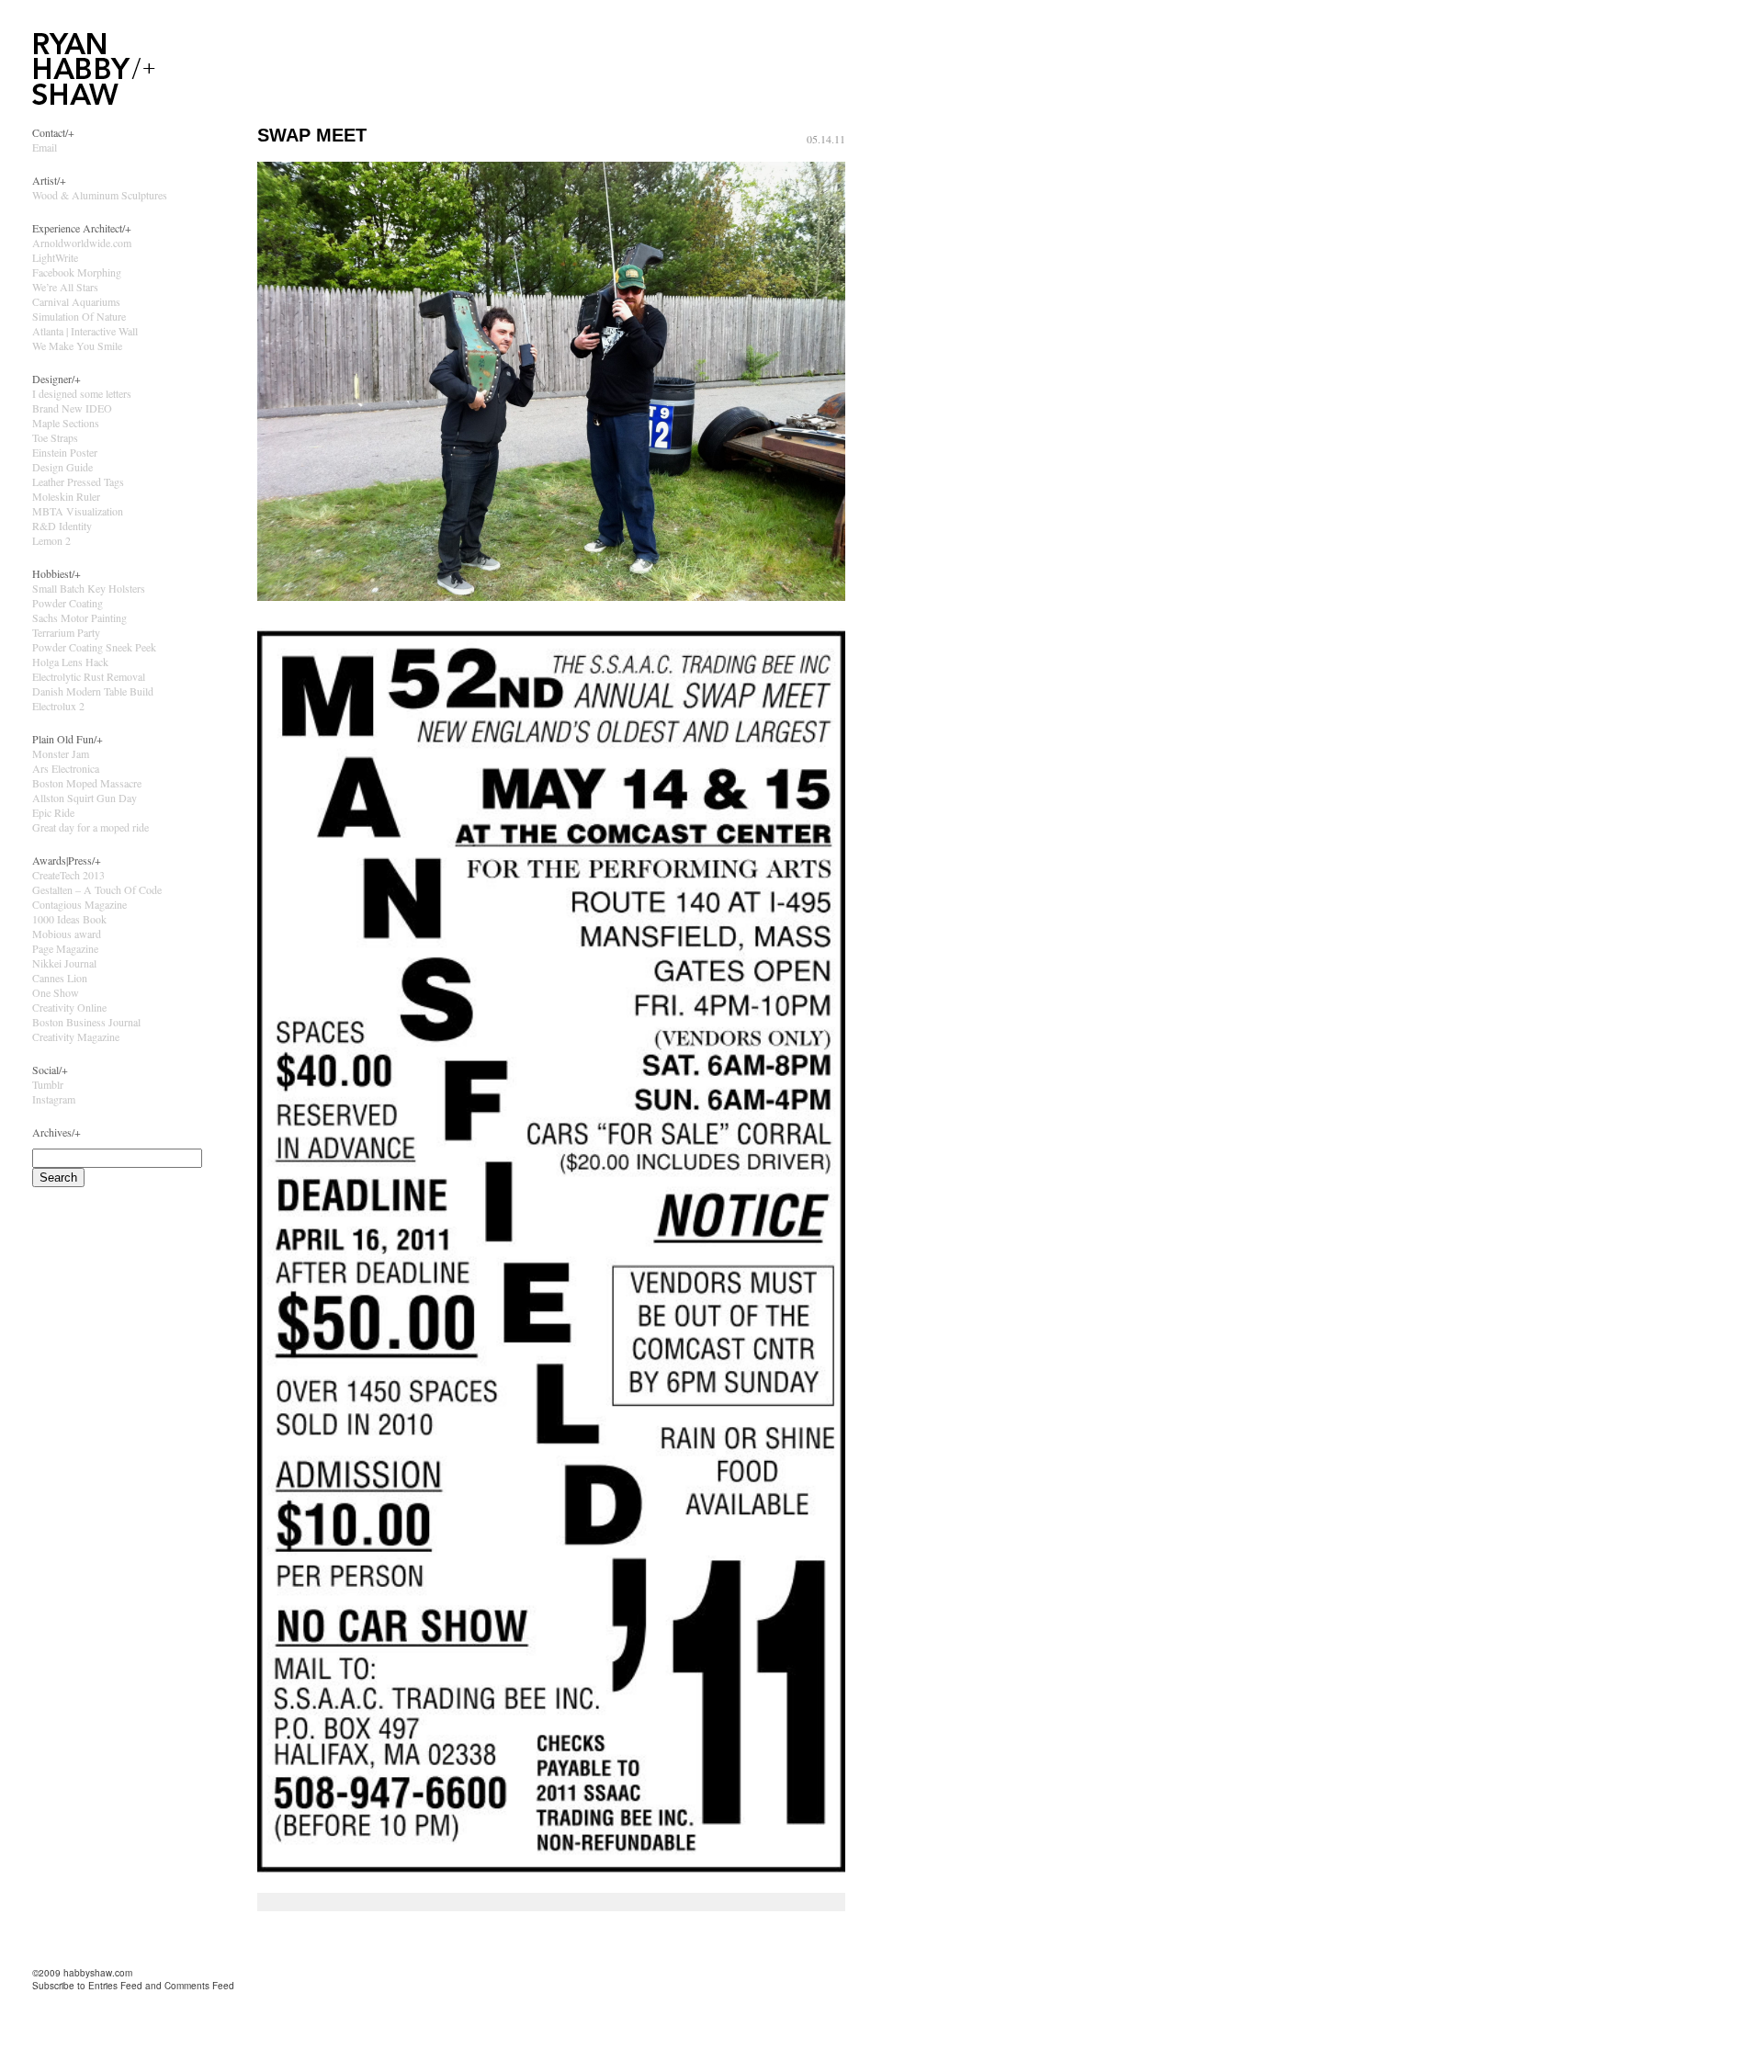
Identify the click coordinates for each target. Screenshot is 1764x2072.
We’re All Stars (65, 287)
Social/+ (50, 1070)
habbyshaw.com (98, 1973)
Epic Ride (53, 812)
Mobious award (67, 934)
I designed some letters (82, 393)
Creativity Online (69, 1007)
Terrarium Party (66, 632)
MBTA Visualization (78, 511)
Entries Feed (115, 1986)
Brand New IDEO (72, 408)
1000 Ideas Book (69, 919)
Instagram (54, 1099)
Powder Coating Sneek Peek (94, 647)
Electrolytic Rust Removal (89, 676)
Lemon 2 (51, 540)
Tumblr (48, 1084)
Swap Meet (312, 135)
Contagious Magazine (79, 904)
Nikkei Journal (64, 963)
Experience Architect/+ (82, 228)
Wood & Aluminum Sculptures (100, 195)
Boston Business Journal (86, 1022)
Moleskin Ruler (66, 496)
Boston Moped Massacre (87, 783)
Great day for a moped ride (90, 827)
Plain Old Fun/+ (68, 739)
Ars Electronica (66, 768)
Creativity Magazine (76, 1036)
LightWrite (55, 257)
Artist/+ (49, 180)
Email (45, 147)
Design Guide (62, 467)
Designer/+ (57, 379)
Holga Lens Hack (70, 662)
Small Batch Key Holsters (89, 588)
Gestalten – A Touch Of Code (97, 889)
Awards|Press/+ (67, 860)
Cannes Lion (60, 978)
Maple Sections (66, 423)
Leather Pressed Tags (78, 481)
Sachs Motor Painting (79, 617)
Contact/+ (53, 132)
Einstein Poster (65, 452)
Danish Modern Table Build (93, 691)
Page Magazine (65, 948)
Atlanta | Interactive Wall (85, 331)
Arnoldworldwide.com (82, 243)
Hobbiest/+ (57, 573)
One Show (56, 992)
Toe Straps (55, 437)
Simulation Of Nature (79, 316)
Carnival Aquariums (76, 301)
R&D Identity (62, 526)
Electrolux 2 (58, 706)
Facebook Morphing (77, 272)
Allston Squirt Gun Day (85, 798)
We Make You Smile (77, 345)
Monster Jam (61, 753)
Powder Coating (68, 603)
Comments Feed (199, 1986)
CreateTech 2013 (68, 875)
